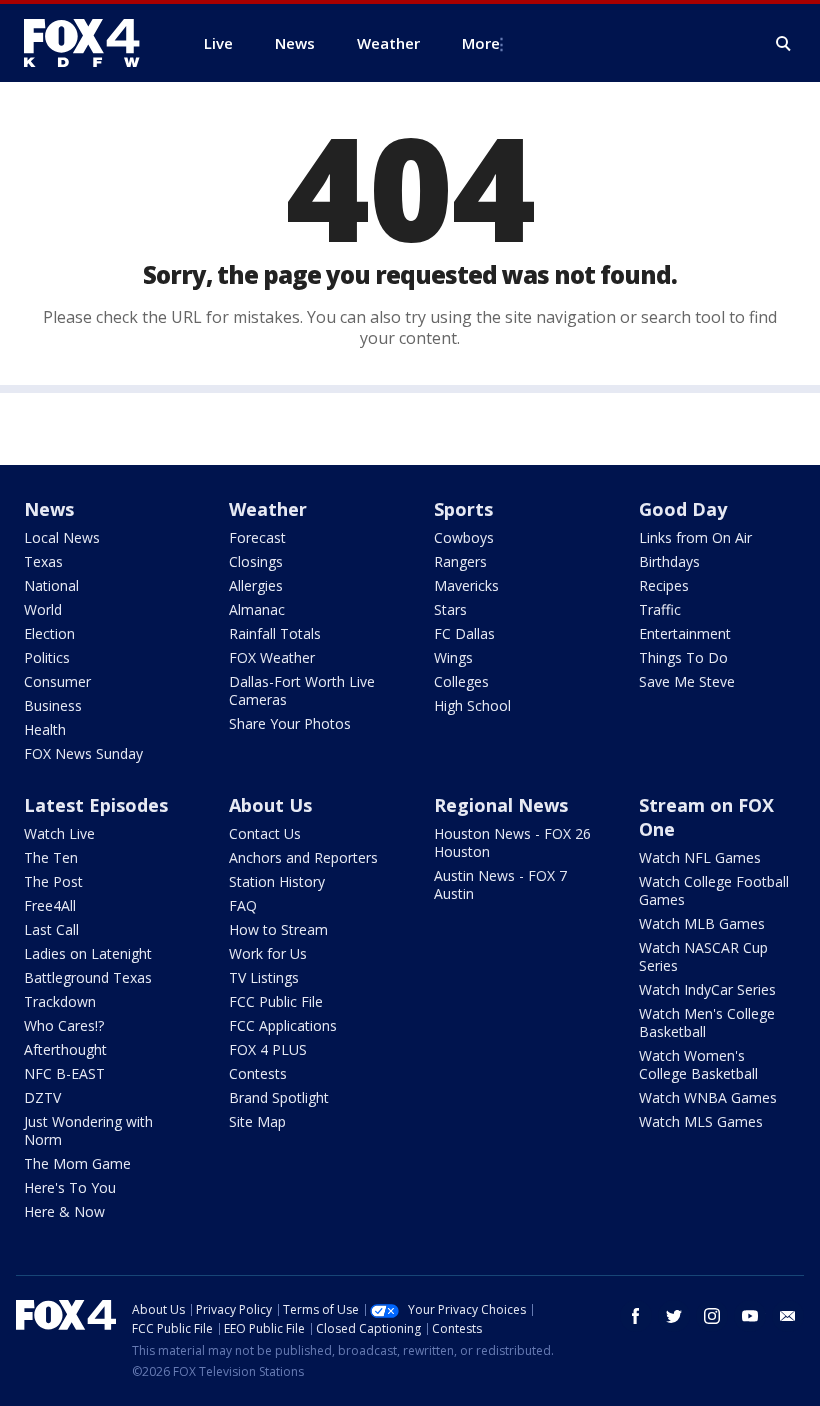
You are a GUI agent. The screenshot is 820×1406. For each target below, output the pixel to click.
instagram (712, 1316)
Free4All (50, 905)
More (481, 43)
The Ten (51, 857)
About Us (270, 805)
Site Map (257, 1121)
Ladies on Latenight (88, 953)
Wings (453, 657)
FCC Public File (276, 1001)
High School (472, 705)
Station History (277, 881)
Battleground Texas (88, 977)
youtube (750, 1316)
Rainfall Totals (275, 633)
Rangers (460, 561)
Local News (62, 537)
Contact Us (265, 833)
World (43, 609)
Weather (268, 509)
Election (49, 633)
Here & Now (64, 1211)
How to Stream (278, 929)
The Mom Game (77, 1163)
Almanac (257, 609)
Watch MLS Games (701, 1121)
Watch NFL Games (700, 857)
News (49, 509)
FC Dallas (464, 633)
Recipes (664, 585)
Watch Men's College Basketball (707, 1022)
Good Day (683, 509)
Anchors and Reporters (303, 857)
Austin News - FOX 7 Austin (500, 884)
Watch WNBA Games (708, 1097)
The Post (53, 881)
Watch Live (59, 833)
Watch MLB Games (702, 923)
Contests (258, 1073)
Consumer (57, 681)
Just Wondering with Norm (88, 1130)
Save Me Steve (687, 681)
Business (53, 705)
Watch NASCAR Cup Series (703, 956)
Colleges (461, 681)
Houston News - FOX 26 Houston (512, 842)
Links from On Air (695, 537)
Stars (450, 609)
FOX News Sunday (83, 753)
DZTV (42, 1097)
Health (45, 729)
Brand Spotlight (279, 1097)
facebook (636, 1316)
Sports (463, 509)
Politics (47, 657)
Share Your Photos (290, 723)
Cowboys (464, 537)
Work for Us (268, 953)
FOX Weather (272, 657)
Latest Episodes (96, 805)
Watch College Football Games (714, 890)
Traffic (660, 609)
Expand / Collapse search (784, 44)
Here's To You (70, 1187)
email (788, 1316)
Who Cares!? (64, 1025)
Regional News (501, 805)
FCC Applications (283, 1025)
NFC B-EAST (64, 1073)
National (51, 585)
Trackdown (60, 1001)
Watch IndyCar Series (707, 989)
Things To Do (683, 657)
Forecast (257, 537)
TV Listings (264, 977)
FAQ (243, 905)
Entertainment (685, 633)
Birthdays (669, 561)
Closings (256, 561)
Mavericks (466, 585)
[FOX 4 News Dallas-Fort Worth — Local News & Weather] (90, 43)
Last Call (51, 929)
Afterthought (65, 1049)
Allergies (256, 585)
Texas (43, 561)
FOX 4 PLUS (268, 1049)
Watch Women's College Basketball (698, 1064)
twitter (674, 1316)
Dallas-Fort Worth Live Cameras (302, 690)
